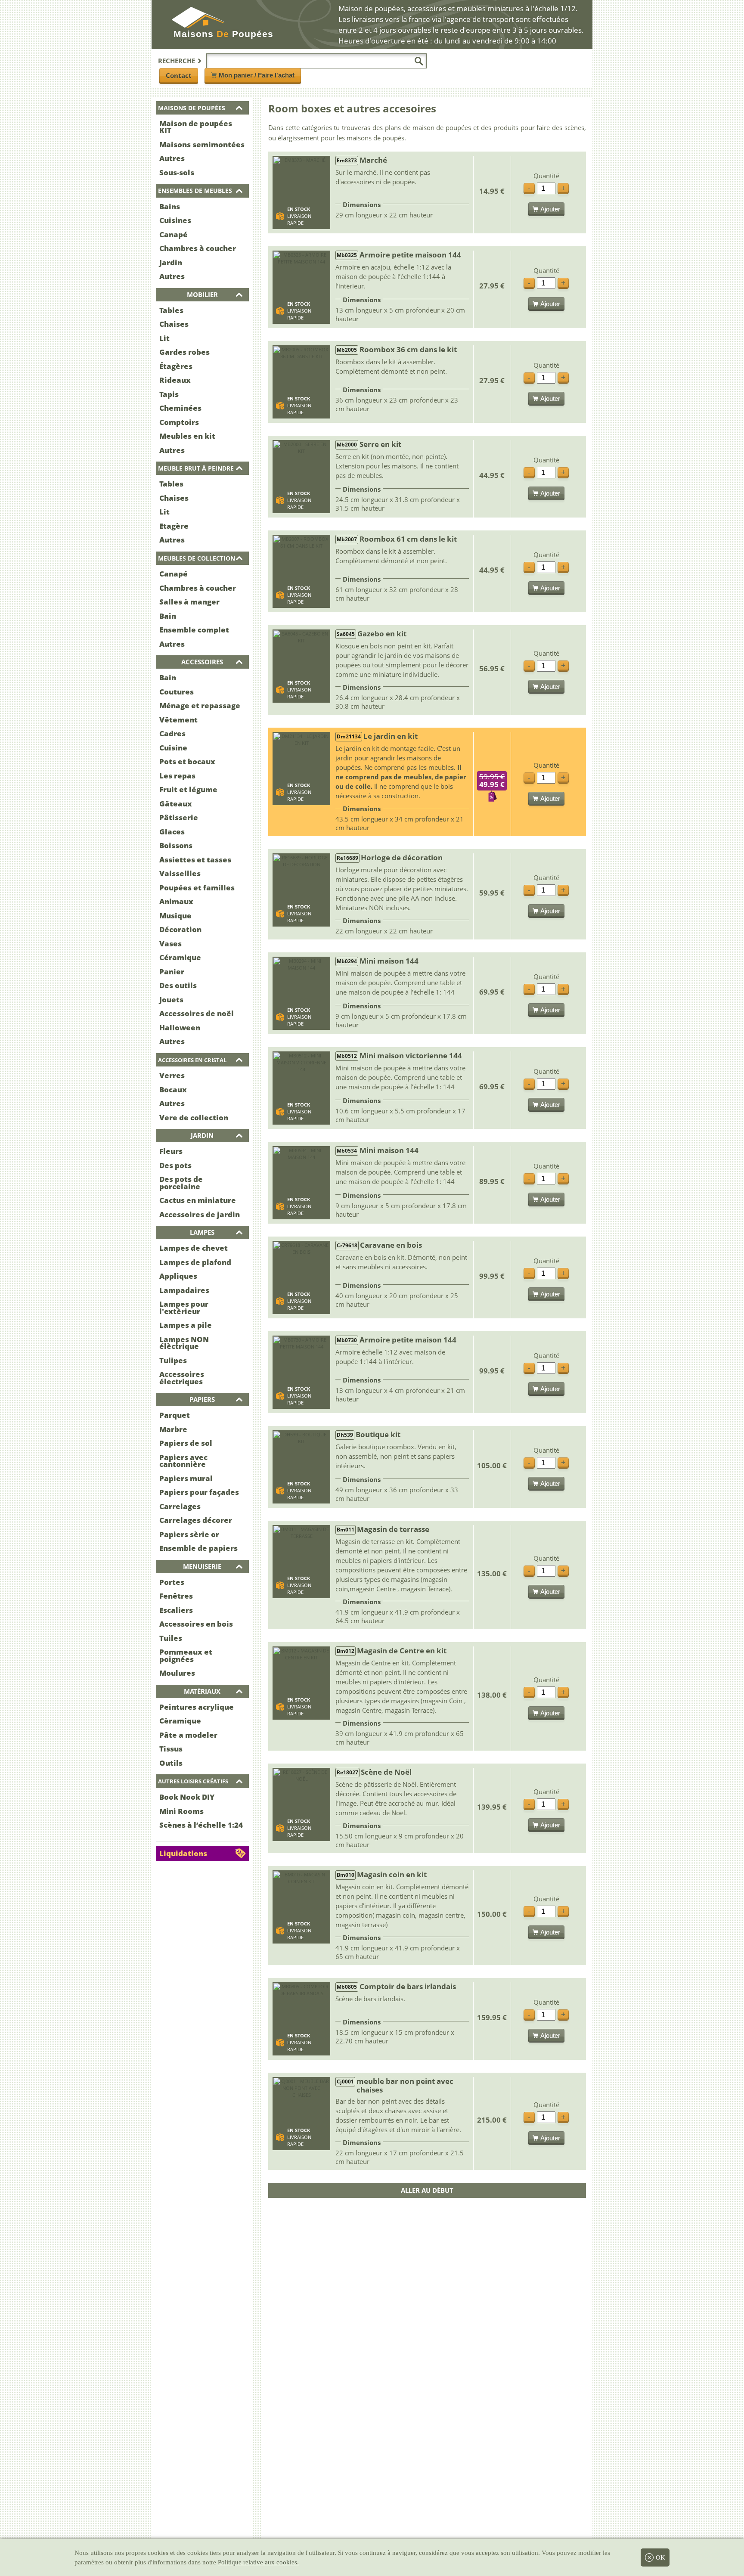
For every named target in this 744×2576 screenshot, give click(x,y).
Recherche (177, 61)
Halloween (180, 1028)
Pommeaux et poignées (186, 1655)
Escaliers (176, 1610)
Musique (175, 916)
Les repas (177, 776)
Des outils (178, 985)
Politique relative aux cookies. (258, 2562)
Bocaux (173, 1090)
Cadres (172, 733)
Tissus (171, 1749)
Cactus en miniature (198, 1200)
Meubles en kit (187, 436)
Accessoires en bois (196, 1624)
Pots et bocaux (187, 761)
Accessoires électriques (182, 1378)
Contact (179, 75)
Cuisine (173, 748)
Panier (172, 972)
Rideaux (175, 380)
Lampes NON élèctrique (184, 1343)
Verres (172, 1075)
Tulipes (173, 1360)
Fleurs (171, 1151)
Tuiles (171, 1638)
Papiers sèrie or (189, 1534)
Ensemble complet (194, 630)
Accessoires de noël (197, 1013)
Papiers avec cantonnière (183, 1461)
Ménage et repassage (200, 705)
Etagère (174, 526)
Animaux (176, 901)
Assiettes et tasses (195, 860)
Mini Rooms (181, 1811)
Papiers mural (186, 1478)
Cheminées (180, 408)
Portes (172, 1582)
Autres (172, 158)
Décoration (180, 929)
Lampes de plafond (195, 1262)
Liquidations (183, 1853)
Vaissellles (180, 873)
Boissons (176, 845)
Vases (170, 944)
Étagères (176, 366)
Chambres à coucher (198, 248)
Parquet (175, 1415)
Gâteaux (176, 804)
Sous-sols (177, 172)
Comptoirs (179, 422)
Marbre (173, 1429)
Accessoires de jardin (200, 1214)
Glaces (172, 832)
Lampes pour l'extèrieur (184, 1308)
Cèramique (180, 1721)
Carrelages (180, 1506)
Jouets (171, 1000)
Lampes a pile (186, 1325)
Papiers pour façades (199, 1492)
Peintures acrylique (197, 1707)
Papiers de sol (186, 1443)
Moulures (177, 1673)
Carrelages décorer (196, 1520)
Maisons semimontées (202, 144)
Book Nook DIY (187, 1797)
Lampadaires (184, 1290)
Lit (164, 338)
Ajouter (550, 209)
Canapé (174, 234)
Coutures (177, 692)
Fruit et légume (188, 789)
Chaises (174, 324)
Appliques (178, 1276)
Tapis (169, 394)
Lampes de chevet (194, 1248)
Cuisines (175, 220)
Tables (171, 310)
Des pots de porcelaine (181, 1183)
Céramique (180, 957)
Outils (171, 1763)
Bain (168, 616)
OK (660, 2557)
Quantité (546, 176)
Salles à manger (189, 602)
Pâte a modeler (188, 1735)
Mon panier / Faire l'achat (257, 75)
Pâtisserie (179, 817)
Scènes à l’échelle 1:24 (201, 1825)
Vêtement (178, 720)
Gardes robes (184, 352)
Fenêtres (176, 1596)
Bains (170, 206)
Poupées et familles (197, 888)
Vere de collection (194, 1118)
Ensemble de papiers (198, 1548)
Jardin (171, 262)
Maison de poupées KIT (196, 127)
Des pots (175, 1165)
